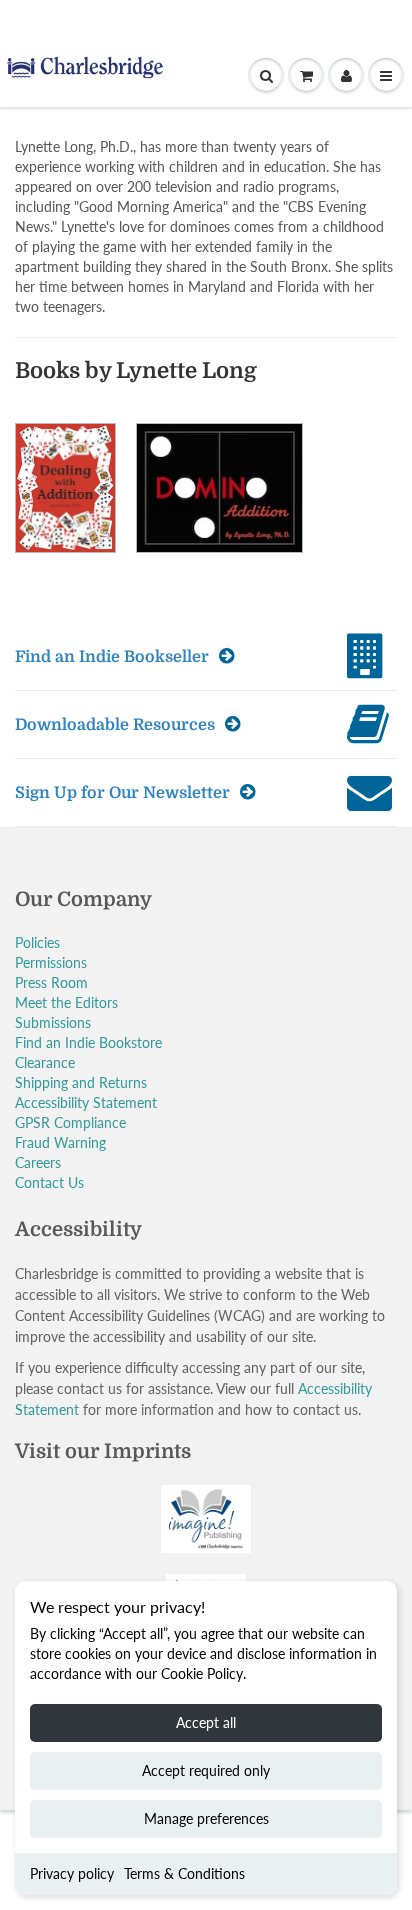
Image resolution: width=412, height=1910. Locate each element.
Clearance (45, 1062)
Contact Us (49, 1182)
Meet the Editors (66, 1002)
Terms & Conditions (184, 1873)
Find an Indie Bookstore (88, 1042)
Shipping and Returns (81, 1082)
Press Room (51, 982)
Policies (37, 942)
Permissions (51, 962)
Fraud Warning (60, 1142)
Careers (38, 1162)
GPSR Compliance (70, 1122)
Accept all (206, 1722)
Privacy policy (72, 1873)
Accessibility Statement (86, 1102)
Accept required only (206, 1770)
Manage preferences (206, 1818)
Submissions (53, 1022)
